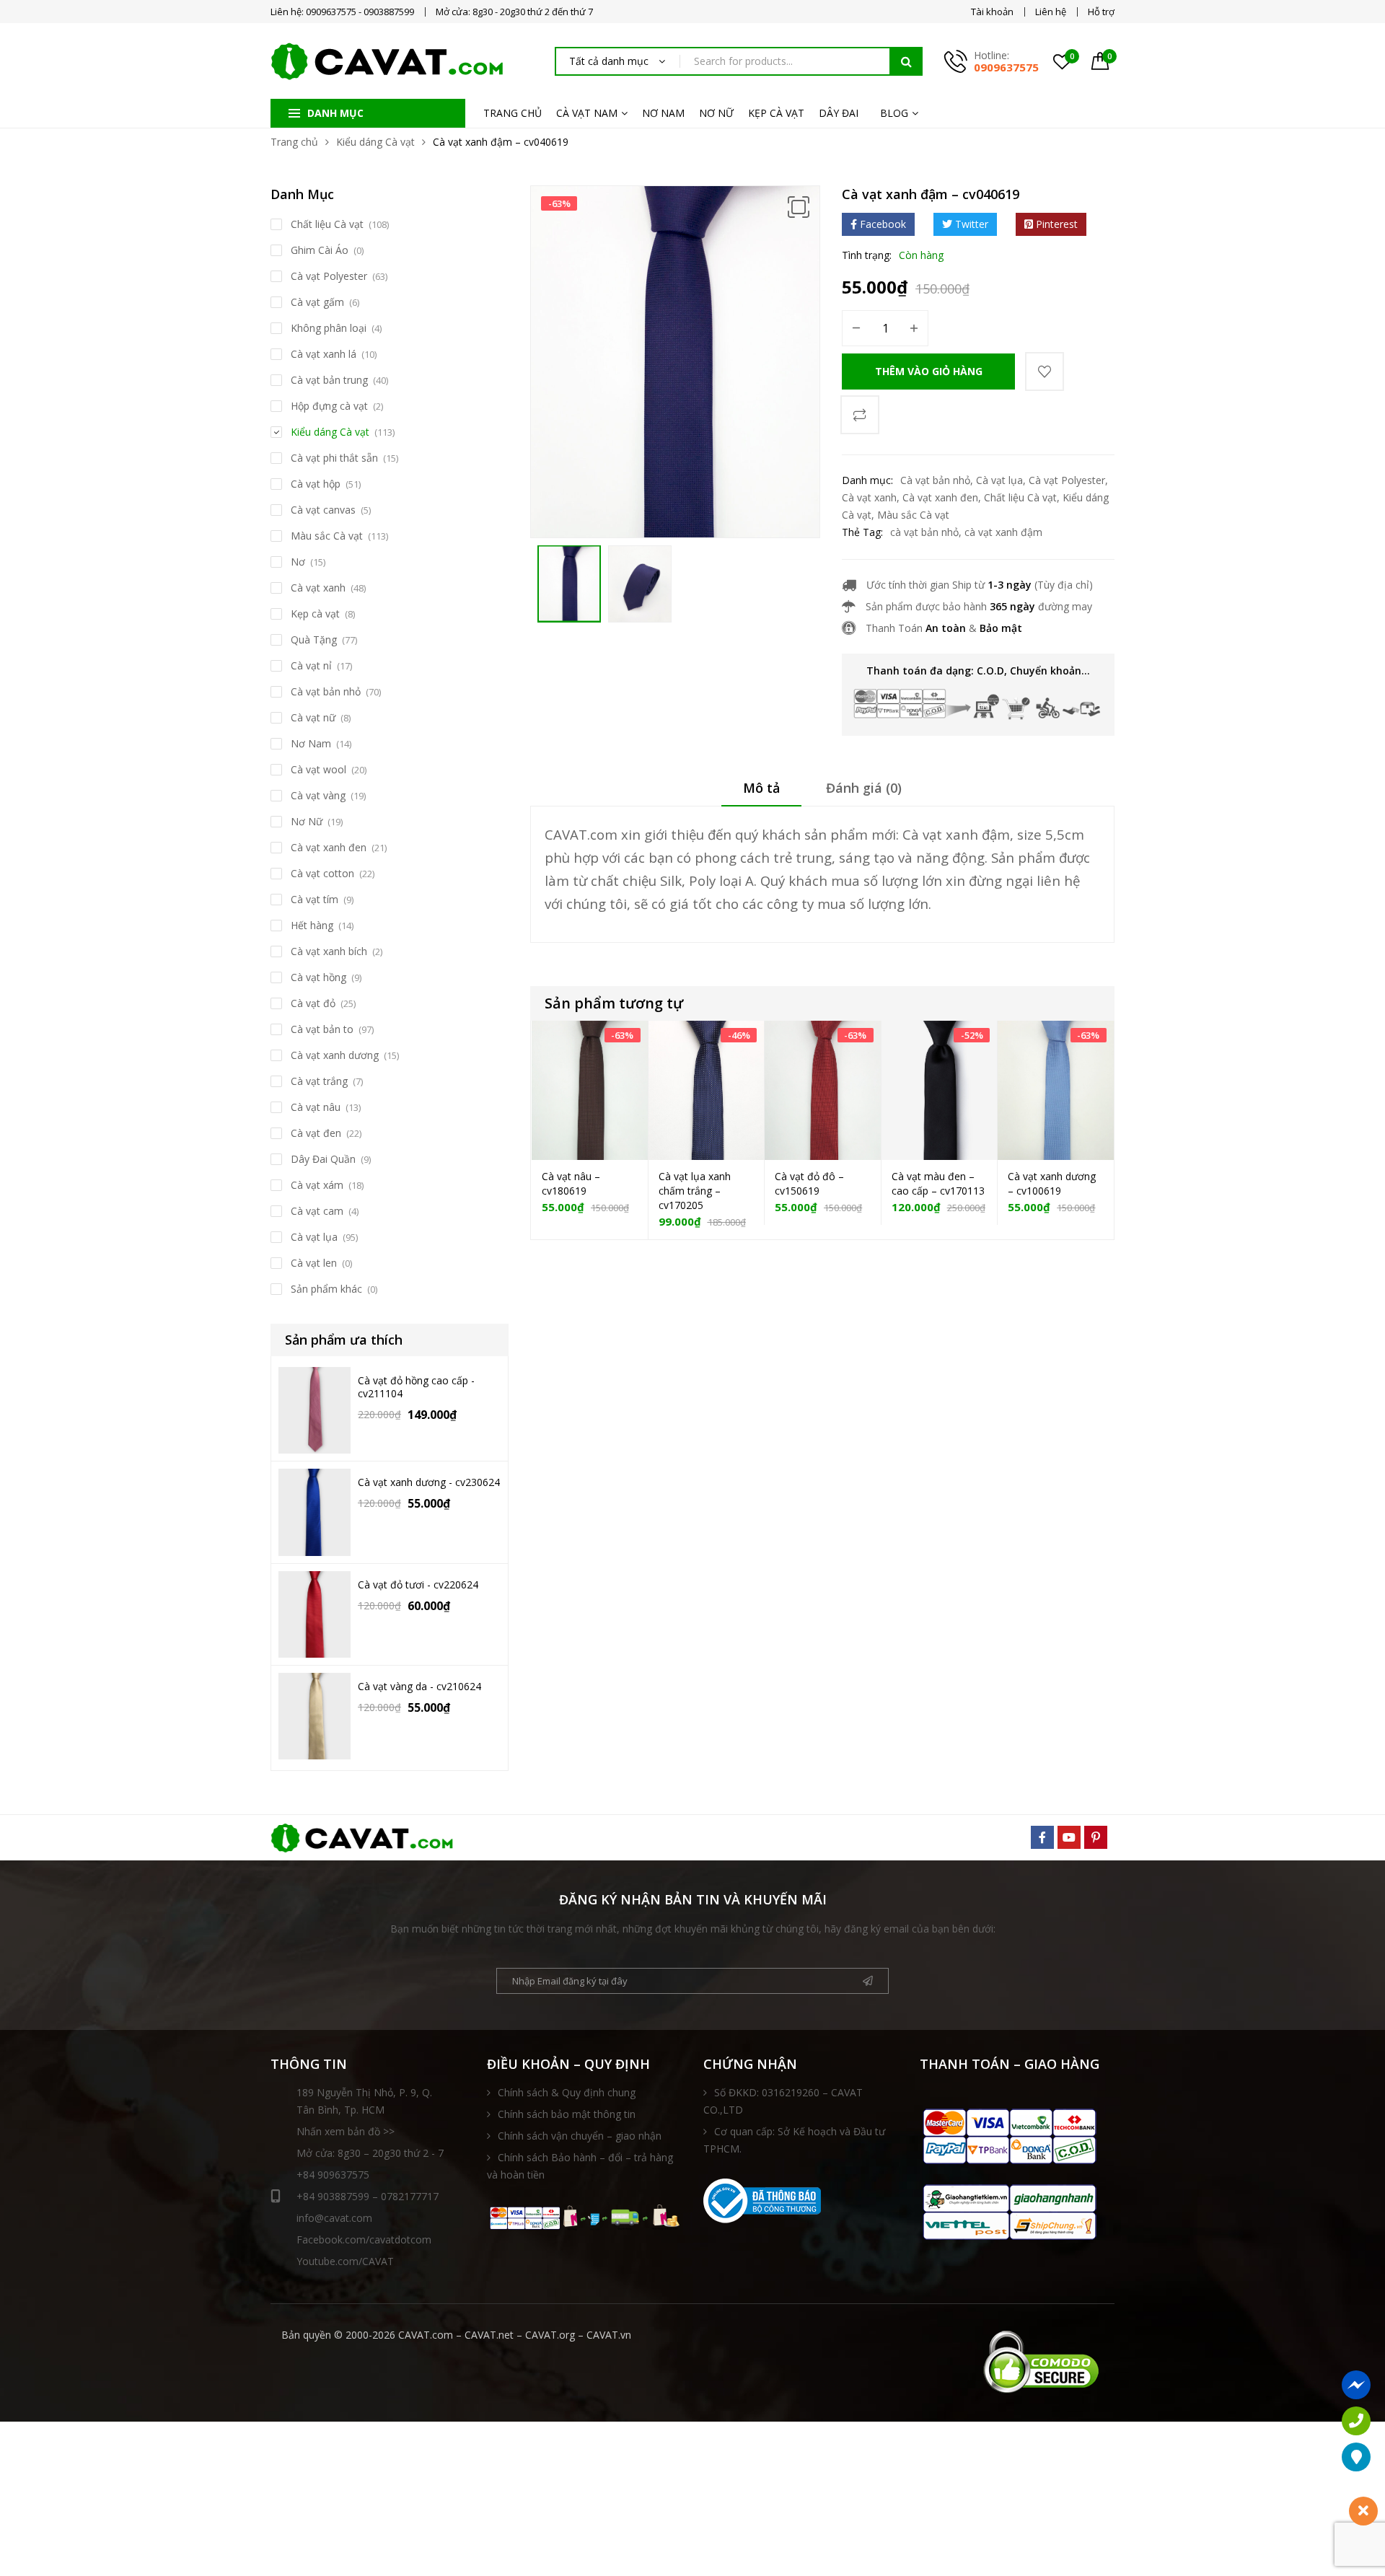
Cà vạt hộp (316, 484)
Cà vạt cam (317, 1211)
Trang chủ (294, 142)
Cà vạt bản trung (329, 380)
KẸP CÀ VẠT (776, 113)
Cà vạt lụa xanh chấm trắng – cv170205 (695, 1191)
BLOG (894, 113)
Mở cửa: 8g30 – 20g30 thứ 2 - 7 (370, 2153)
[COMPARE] (860, 415)
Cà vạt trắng (319, 1081)
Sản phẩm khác (326, 1289)
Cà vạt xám (317, 1185)
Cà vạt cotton (322, 873)
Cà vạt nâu (316, 1107)
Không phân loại (329, 328)
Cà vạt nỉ (311, 665)
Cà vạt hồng (318, 977)
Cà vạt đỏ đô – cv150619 (809, 1183)
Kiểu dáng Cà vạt (375, 142)
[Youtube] (1069, 1837)
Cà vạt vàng (318, 795)
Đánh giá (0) (864, 788)
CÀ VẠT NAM (587, 113)
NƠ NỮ (716, 113)
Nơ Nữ (307, 821)
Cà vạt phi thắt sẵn (334, 458)
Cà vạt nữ (313, 717)
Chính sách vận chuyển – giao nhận (580, 2136)
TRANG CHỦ (513, 113)
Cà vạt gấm (317, 302)
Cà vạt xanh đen (940, 497)
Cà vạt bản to (322, 1029)
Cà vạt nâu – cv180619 (571, 1183)
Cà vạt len (314, 1263)
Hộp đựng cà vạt (329, 406)
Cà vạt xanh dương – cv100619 (1052, 1183)
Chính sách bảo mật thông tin (567, 2114)
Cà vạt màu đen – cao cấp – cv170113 (938, 1183)
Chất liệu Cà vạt (1020, 497)
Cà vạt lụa (999, 480)
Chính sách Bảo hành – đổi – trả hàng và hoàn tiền (580, 2166)
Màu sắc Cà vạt (913, 515)
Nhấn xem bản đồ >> (346, 2131)
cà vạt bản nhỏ (924, 532)
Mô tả (761, 788)
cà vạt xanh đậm (1003, 532)
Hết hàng (312, 925)
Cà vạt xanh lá (324, 354)
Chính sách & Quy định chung (567, 2092)
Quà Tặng (314, 639)
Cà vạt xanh (869, 497)
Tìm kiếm (906, 61)
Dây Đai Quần (323, 1159)
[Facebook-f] (1042, 1837)
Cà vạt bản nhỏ (935, 480)
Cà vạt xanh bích (329, 951)
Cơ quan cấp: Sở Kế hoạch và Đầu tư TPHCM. (794, 2140)
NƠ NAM (663, 113)
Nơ (298, 562)
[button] (799, 207)
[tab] (761, 793)
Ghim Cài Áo (320, 250)
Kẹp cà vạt (315, 614)
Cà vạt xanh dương (335, 1055)
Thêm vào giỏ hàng (929, 371)
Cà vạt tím (315, 899)
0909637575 (1006, 67)
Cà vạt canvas (323, 510)
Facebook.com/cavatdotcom (364, 2239)
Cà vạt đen (316, 1133)
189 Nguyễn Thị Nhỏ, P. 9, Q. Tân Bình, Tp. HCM (364, 2101)
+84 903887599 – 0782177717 (368, 2196)
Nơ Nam (311, 743)
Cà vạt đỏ (313, 1003)
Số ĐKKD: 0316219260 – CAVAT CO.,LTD (783, 2101)
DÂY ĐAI (839, 113)
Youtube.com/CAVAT (345, 2261)
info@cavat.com (334, 2218)
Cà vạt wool (318, 769)
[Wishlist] (1045, 372)
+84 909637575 (333, 2175)
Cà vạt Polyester (1067, 480)
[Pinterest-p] (1096, 1837)
